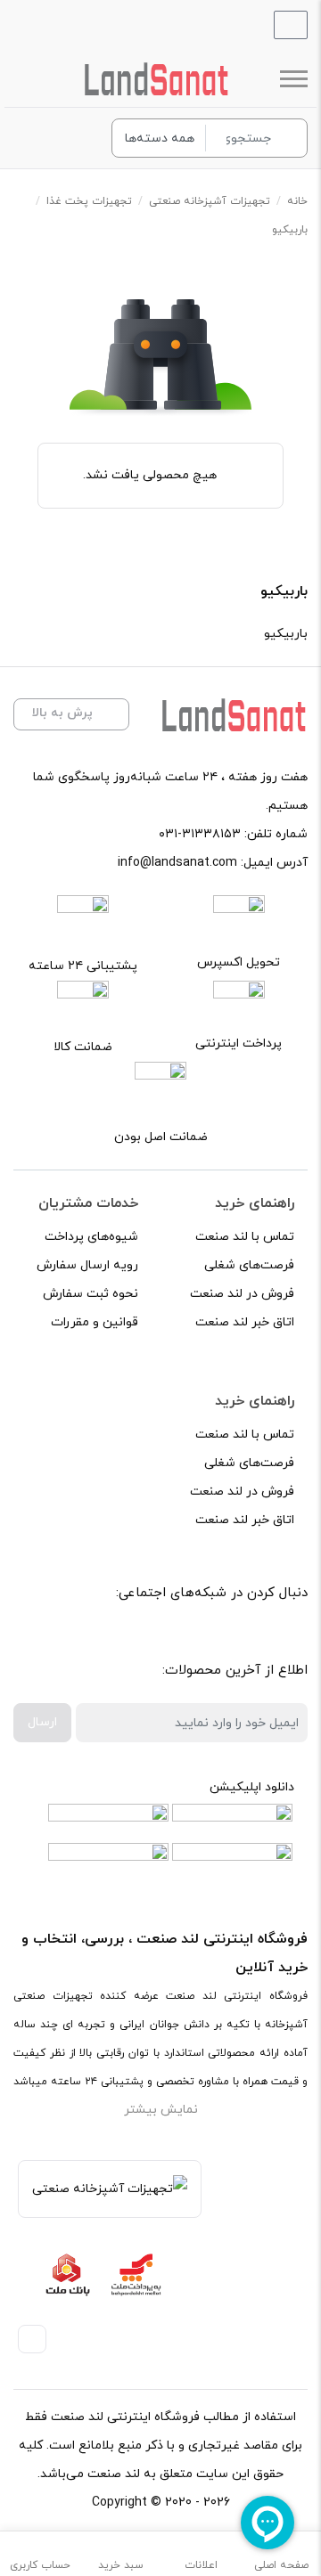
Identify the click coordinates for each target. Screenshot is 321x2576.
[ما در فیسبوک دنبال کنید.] (279, 1639)
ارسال (42, 1722)
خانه (297, 201)
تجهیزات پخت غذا (89, 201)
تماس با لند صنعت (245, 1237)
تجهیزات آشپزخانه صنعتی (210, 201)
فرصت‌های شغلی (249, 1265)
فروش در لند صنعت (242, 1294)
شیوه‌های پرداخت (91, 1237)
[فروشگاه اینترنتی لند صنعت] (157, 79)
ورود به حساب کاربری (76, 138)
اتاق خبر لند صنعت (245, 1322)
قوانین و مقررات (95, 1322)
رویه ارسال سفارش (87, 1265)
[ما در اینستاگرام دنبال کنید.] (239, 1639)
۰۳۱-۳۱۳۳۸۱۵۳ (200, 834)
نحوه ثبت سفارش (91, 1294)
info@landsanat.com (177, 863)
